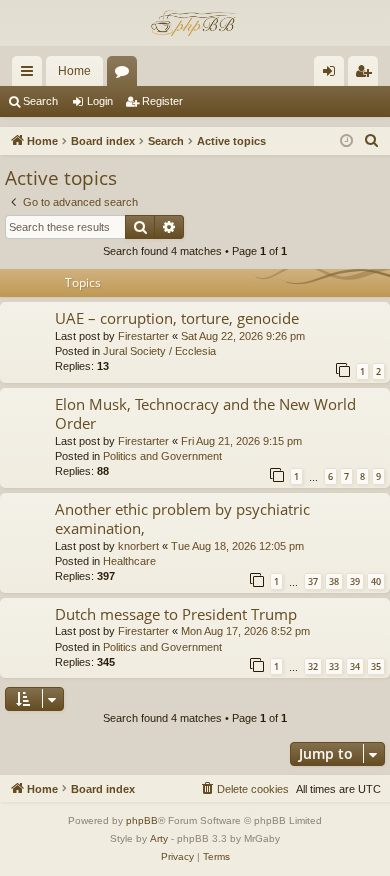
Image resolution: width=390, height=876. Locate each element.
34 (355, 666)
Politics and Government (162, 456)
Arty (159, 838)
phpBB (142, 820)
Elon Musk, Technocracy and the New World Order (205, 413)
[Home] (195, 23)
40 (376, 581)
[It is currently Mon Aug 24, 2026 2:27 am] (346, 141)
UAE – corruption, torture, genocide (177, 318)
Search (40, 101)
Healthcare (129, 561)
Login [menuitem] (333, 75)
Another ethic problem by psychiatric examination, (182, 518)
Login (100, 101)
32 (313, 666)
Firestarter (143, 336)
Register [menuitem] (367, 75)
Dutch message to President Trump (176, 614)
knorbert (138, 546)
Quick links (31, 75)
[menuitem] (372, 141)
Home (74, 71)
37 (313, 581)
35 (376, 666)
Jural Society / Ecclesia (159, 351)
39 (355, 581)
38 (334, 581)
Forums (126, 75)
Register (162, 101)
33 (334, 666)
